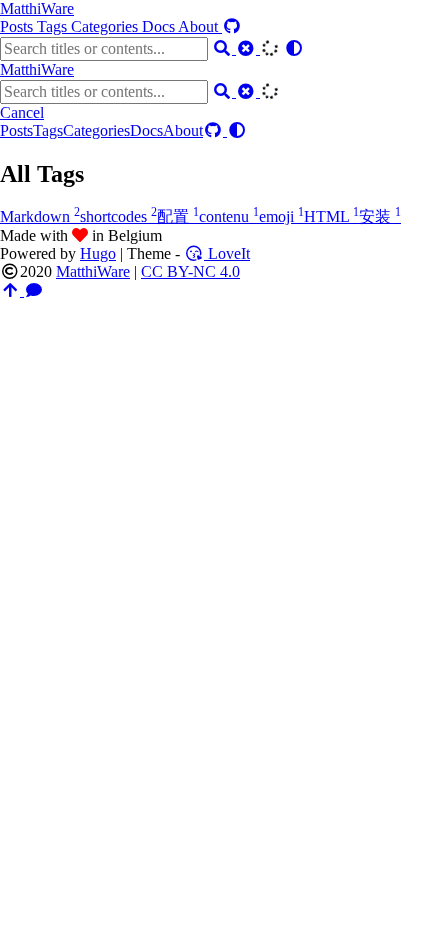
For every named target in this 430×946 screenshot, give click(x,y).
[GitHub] (232, 26)
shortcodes (118, 216)
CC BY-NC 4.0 (190, 271)
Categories (106, 26)
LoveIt (227, 253)
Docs (160, 26)
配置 (178, 216)
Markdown (40, 216)
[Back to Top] (12, 290)
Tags (54, 26)
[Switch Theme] (294, 48)
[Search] (224, 48)
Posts (18, 26)
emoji (281, 216)
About (200, 26)
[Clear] (248, 48)
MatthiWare (37, 8)
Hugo (98, 253)
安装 (380, 216)
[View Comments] (34, 290)
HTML (331, 216)
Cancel (22, 112)
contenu (229, 216)
